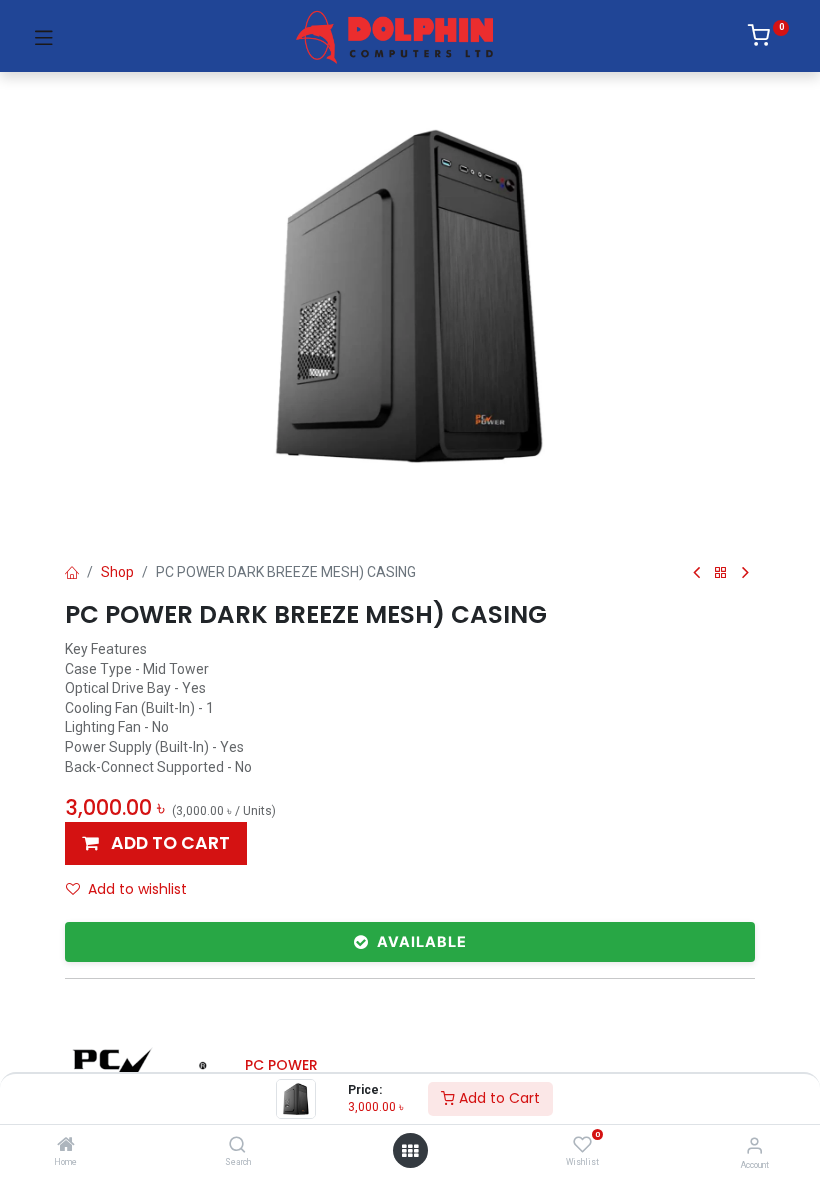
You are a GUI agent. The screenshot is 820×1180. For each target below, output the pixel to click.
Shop (117, 572)
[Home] (66, 1146)
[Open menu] (410, 1151)
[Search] (237, 1146)
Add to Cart (497, 1098)
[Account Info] (754, 1145)
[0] (768, 39)
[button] (156, 843)
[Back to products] (721, 573)
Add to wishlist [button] (137, 889)
